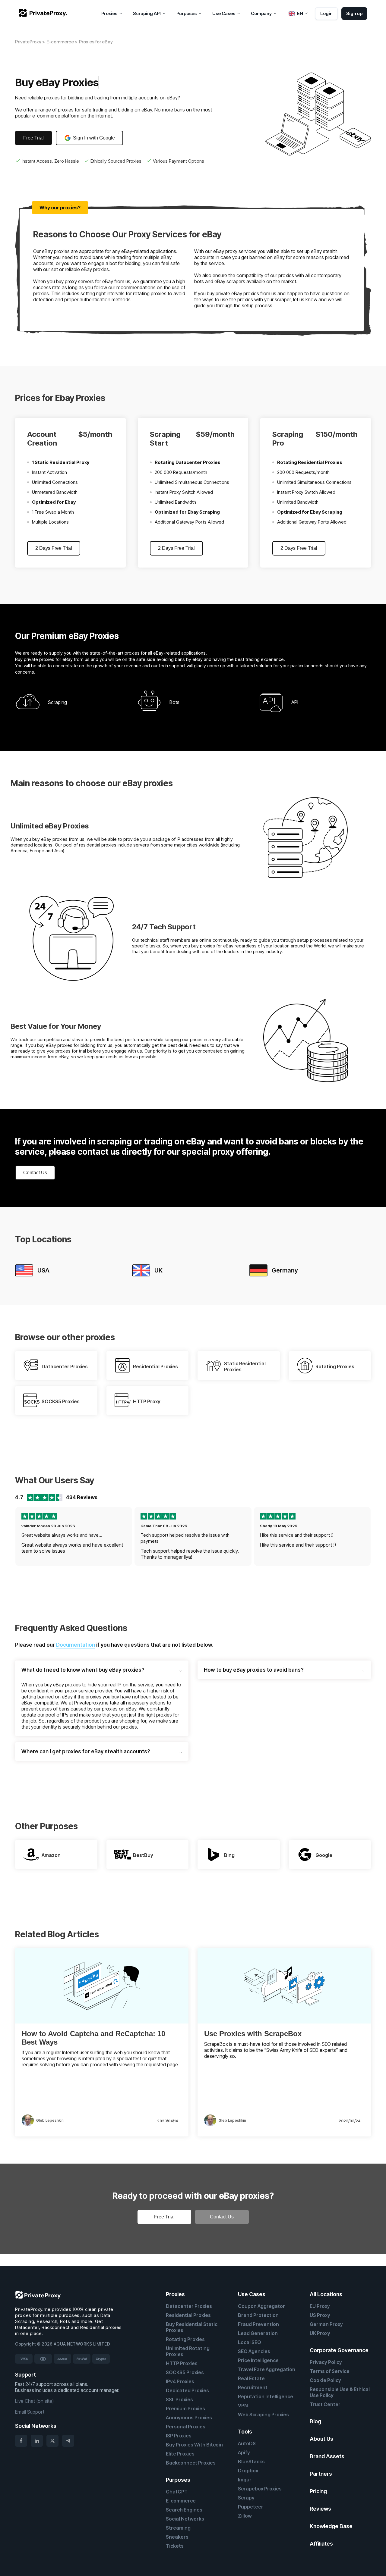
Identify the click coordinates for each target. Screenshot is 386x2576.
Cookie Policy (325, 2380)
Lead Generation (258, 2333)
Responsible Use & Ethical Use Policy (340, 2392)
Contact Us (35, 1173)
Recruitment (253, 2387)
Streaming (178, 2528)
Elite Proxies (180, 2454)
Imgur (245, 2480)
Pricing (318, 2491)
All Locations (326, 2294)
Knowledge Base (331, 2526)
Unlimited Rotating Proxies (188, 2351)
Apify (244, 2452)
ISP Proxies (179, 2436)
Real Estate (251, 2378)
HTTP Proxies (182, 2363)
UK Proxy (320, 2333)
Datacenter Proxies (189, 2306)
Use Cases (252, 2294)
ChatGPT (177, 2492)
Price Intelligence (258, 2360)
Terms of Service (330, 2371)
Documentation (76, 1645)
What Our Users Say (55, 1480)
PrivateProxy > (30, 42)
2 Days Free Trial (54, 548)
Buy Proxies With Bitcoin (194, 2445)
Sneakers (177, 2537)
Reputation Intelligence (266, 2396)
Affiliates (321, 2544)
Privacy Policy (326, 2362)
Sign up (354, 13)
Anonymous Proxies (189, 2418)
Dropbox (248, 2471)
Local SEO (250, 2342)
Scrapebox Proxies (260, 2489)
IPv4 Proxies (180, 2381)
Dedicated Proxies (187, 2390)
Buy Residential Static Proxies (192, 2327)
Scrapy (246, 2498)
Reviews (320, 2509)
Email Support (30, 2412)
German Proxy (326, 2324)
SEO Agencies (254, 2351)
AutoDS (247, 2443)
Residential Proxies (188, 2315)
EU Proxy (320, 2306)
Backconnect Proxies (191, 2463)
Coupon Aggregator (261, 2306)
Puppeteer (251, 2507)
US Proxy (320, 2315)
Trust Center (325, 2404)
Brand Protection (258, 2315)
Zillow (245, 2516)
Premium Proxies (185, 2409)
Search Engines (184, 2510)
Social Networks (185, 2519)
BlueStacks (251, 2462)
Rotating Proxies (185, 2339)
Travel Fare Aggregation (267, 2369)
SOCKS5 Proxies (185, 2372)
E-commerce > (62, 42)
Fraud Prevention (258, 2324)
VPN (243, 2405)
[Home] (43, 13)
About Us (321, 2439)
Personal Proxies (186, 2427)
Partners (321, 2474)
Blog (315, 2421)
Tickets (175, 2546)
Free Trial (33, 138)
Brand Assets (327, 2456)
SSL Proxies (179, 2399)
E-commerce (181, 2501)
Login (326, 13)
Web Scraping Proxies (263, 2415)
